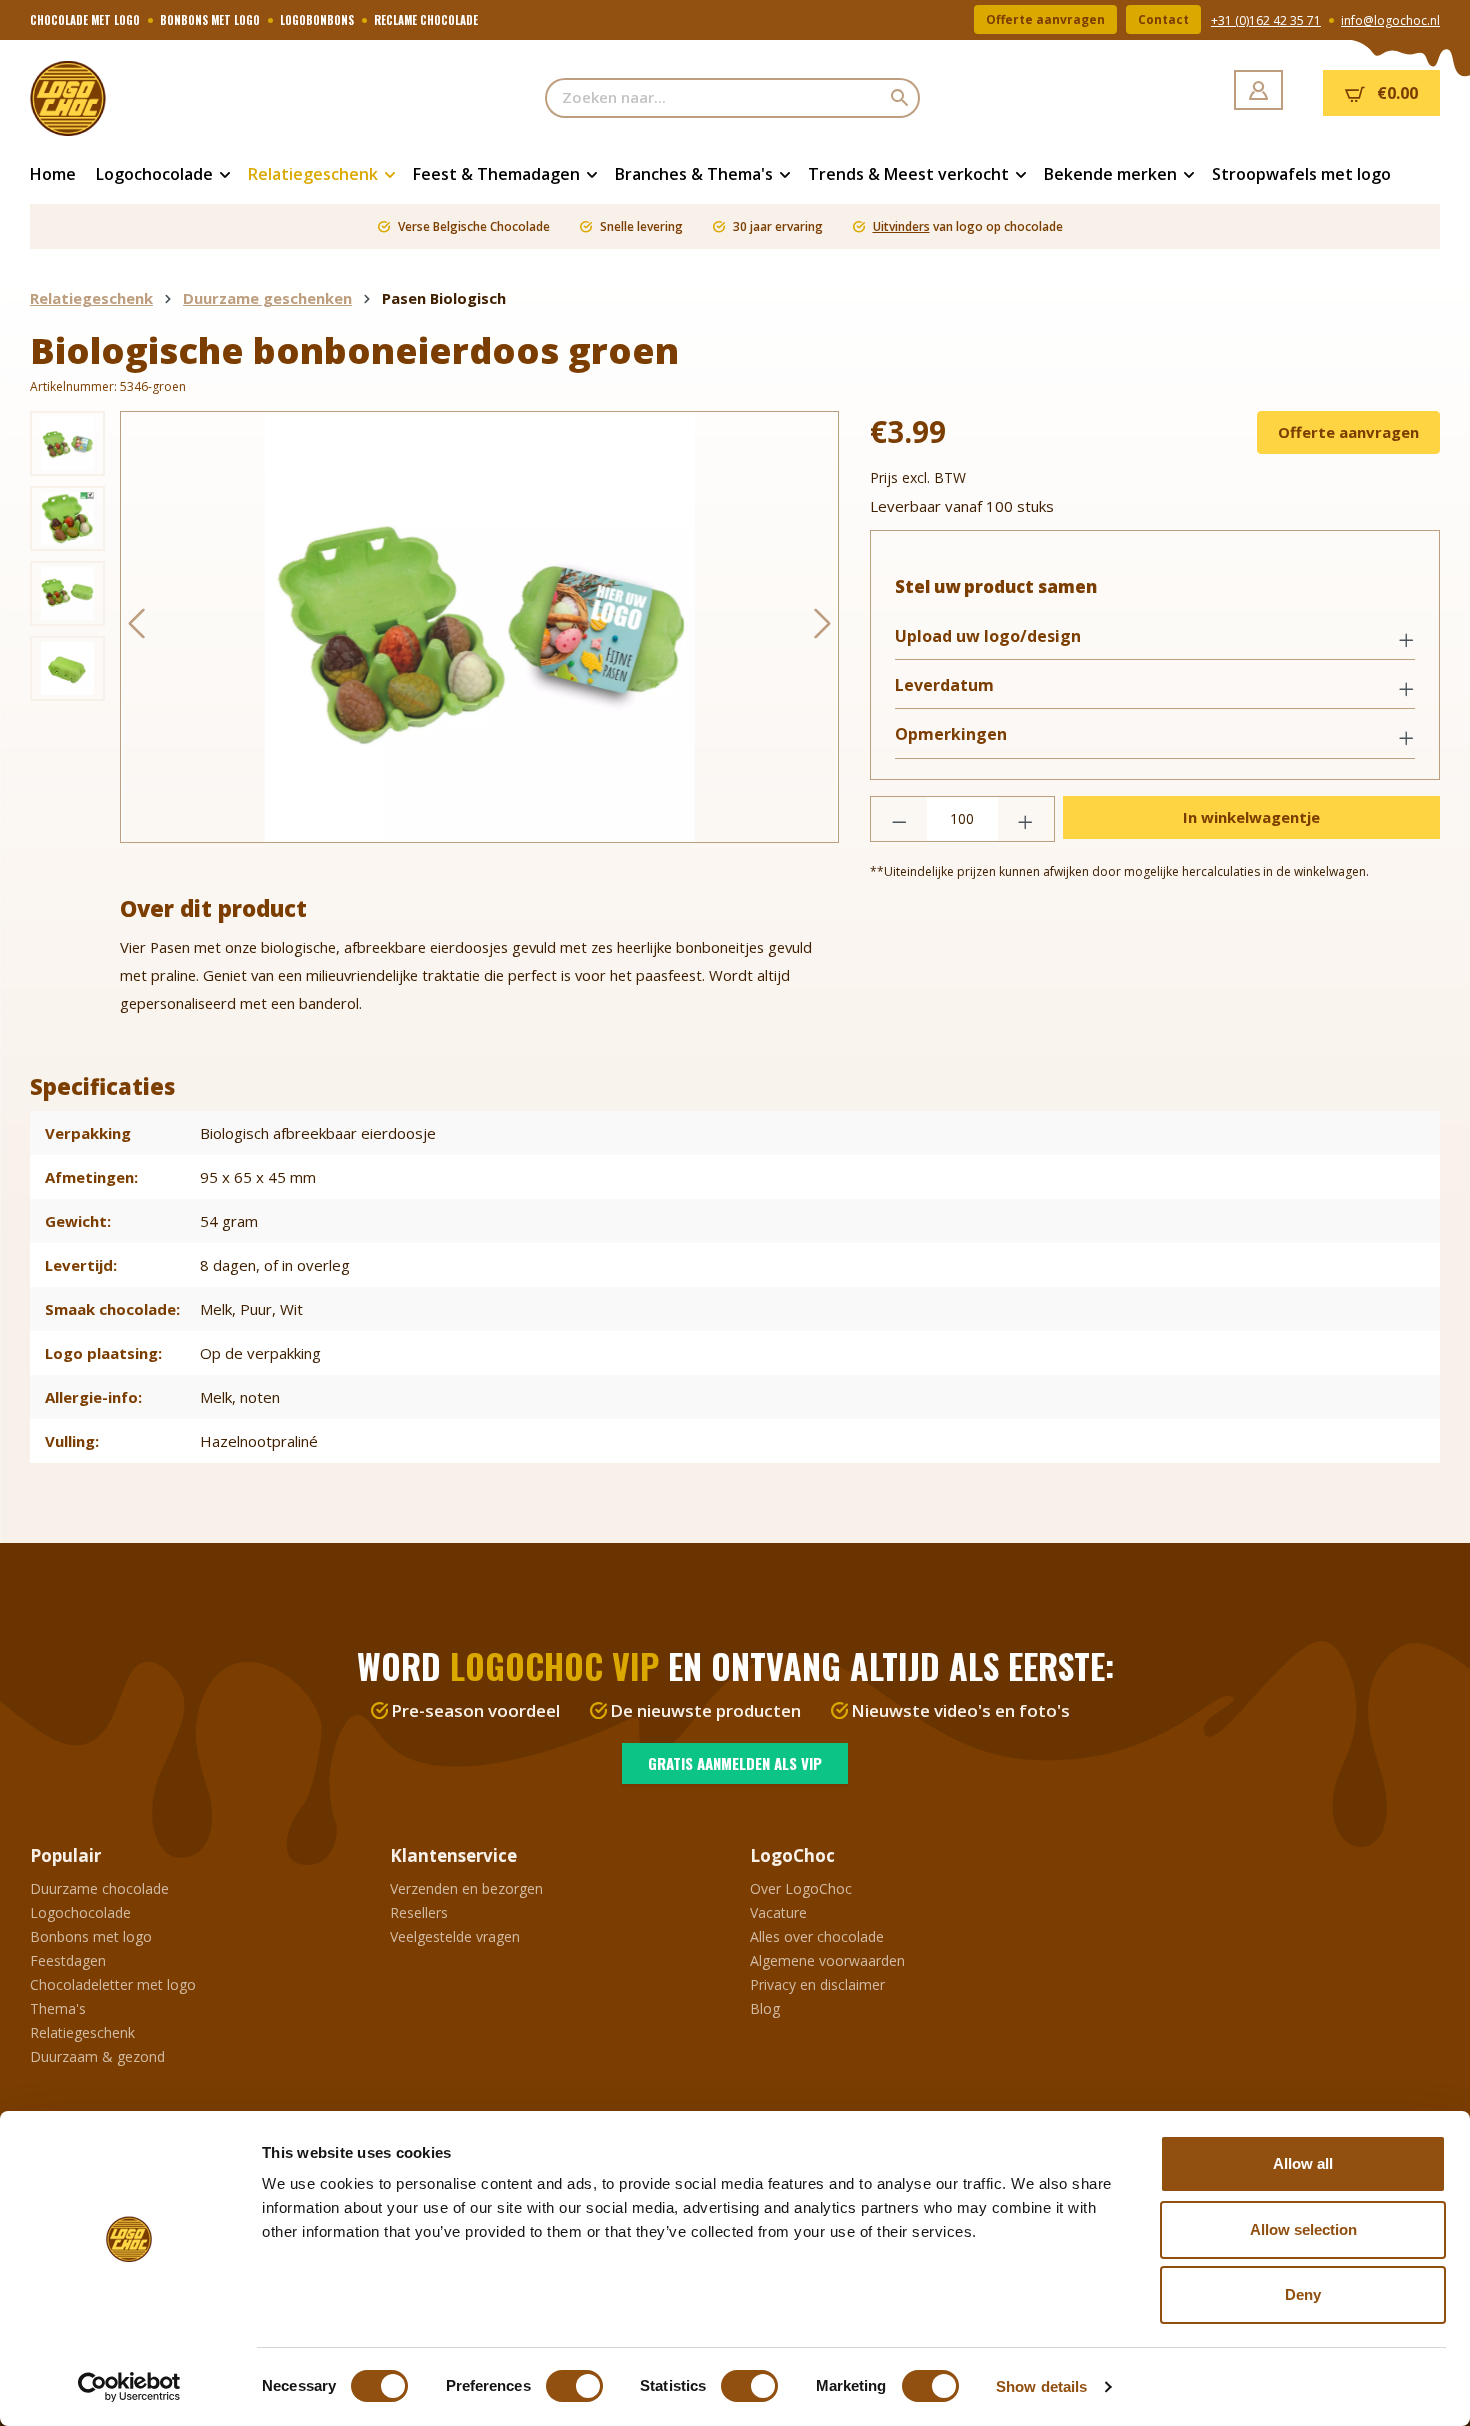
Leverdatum (944, 685)
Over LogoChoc (801, 1888)
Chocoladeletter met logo (113, 1984)
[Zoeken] (900, 98)
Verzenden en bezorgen (466, 1888)
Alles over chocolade (817, 1936)
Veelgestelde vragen (455, 1936)
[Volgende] (823, 627)
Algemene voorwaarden (827, 1960)
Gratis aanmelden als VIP (735, 1763)
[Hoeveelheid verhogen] (1026, 819)
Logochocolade (80, 1912)
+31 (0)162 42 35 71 (1266, 20)
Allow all (1303, 2163)
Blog (765, 2008)
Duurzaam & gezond (97, 2056)
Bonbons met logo (91, 1936)
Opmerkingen (951, 734)
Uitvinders (901, 226)
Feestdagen (68, 1960)
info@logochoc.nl (1390, 20)
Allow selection (1303, 2229)
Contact (1163, 19)
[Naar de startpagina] (130, 98)
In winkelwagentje (1251, 817)
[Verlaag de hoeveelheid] (899, 819)
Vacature (778, 1912)
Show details (1041, 2386)
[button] (1155, 638)
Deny (1303, 2294)
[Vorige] (136, 627)
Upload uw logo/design (988, 636)
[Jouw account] (1258, 90)
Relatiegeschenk (82, 2032)
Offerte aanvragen (1045, 19)
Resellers (419, 1912)
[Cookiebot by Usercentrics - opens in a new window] (129, 2387)
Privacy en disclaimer (817, 1984)
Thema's (58, 2008)
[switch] (574, 2386)
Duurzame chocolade (99, 1888)
